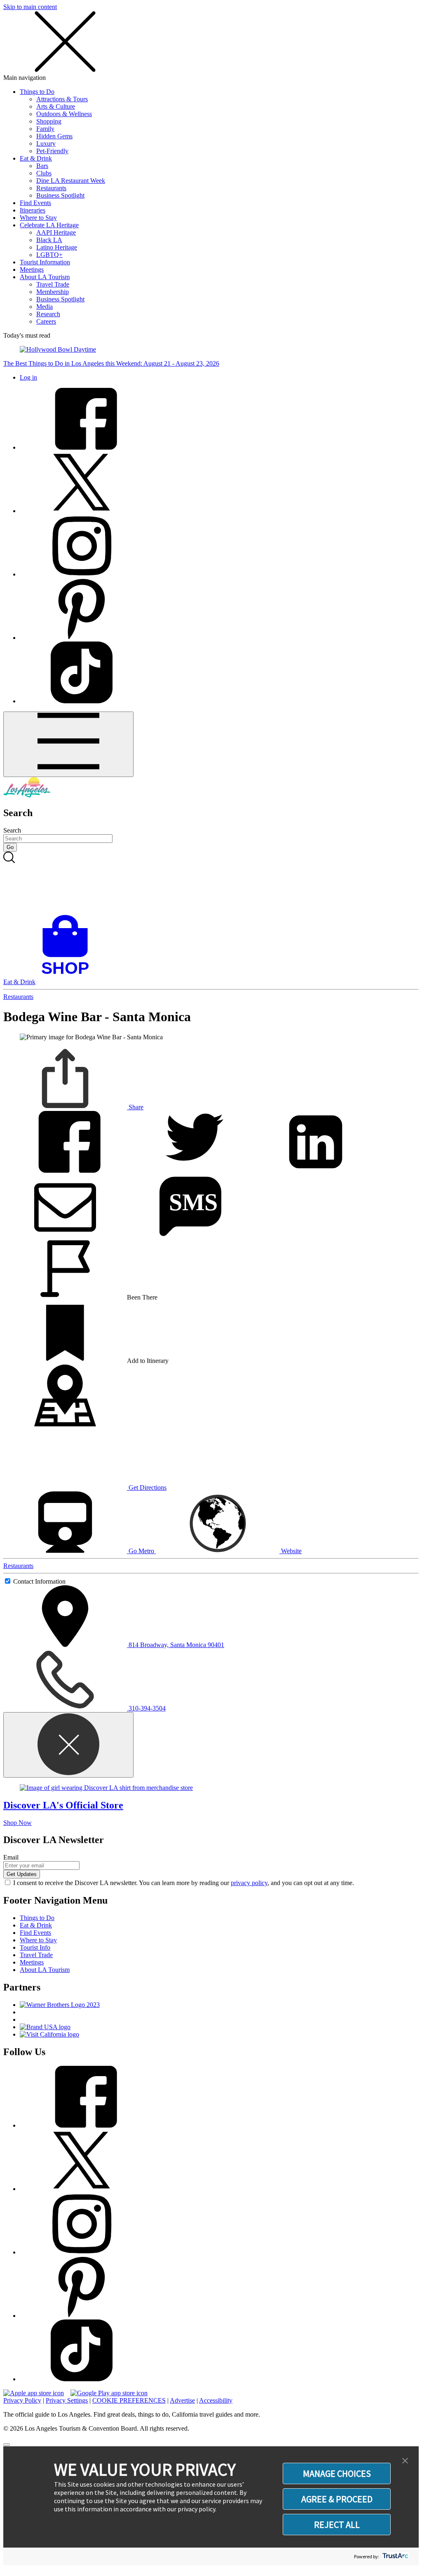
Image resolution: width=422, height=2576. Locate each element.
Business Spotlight (60, 195)
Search (12, 830)
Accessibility (216, 2400)
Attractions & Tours (62, 99)
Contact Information (39, 1581)
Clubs (44, 173)
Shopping (49, 121)
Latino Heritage (57, 247)
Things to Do (37, 92)
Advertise (182, 2400)
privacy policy (249, 1883)
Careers (46, 321)
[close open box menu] (65, 70)
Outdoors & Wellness (64, 114)
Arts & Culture (56, 106)
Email (11, 1857)
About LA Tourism (45, 277)
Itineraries (33, 210)
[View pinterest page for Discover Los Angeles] (82, 638)
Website (291, 1551)
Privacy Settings (67, 2400)
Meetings (32, 269)
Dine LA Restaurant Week (71, 181)
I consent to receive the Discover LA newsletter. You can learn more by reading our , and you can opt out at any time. (184, 1883)
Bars (42, 166)
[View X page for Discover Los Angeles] (82, 511)
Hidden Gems (54, 136)
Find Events (35, 203)
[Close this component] (68, 1745)
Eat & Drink (36, 158)
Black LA (49, 240)
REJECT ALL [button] (337, 2525)
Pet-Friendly (52, 151)
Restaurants (51, 188)
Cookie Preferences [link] (129, 2400)
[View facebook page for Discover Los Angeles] (82, 447)
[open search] (211, 883)
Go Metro (141, 1551)
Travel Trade (53, 284)
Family (45, 129)
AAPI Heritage (56, 232)
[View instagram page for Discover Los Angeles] (82, 574)
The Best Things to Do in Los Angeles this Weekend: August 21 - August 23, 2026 (111, 363)
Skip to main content (30, 7)
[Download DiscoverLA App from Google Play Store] (109, 2393)
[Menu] (68, 744)
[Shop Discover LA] (68, 974)
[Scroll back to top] (7, 2445)
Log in (28, 377)
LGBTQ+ (49, 255)
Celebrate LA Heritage (49, 225)
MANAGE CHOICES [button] (337, 2473)
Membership (53, 292)
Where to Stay (38, 218)
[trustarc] (395, 2556)
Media (45, 307)
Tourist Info (35, 1947)
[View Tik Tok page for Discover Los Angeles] (82, 701)
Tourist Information (45, 262)
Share (135, 1107)
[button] (405, 2461)
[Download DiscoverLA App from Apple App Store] (34, 2393)
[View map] (65, 1424)
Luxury (46, 143)
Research (48, 314)
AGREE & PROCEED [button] (337, 2499)
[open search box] (211, 883)
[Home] (27, 795)
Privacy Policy (22, 2400)
